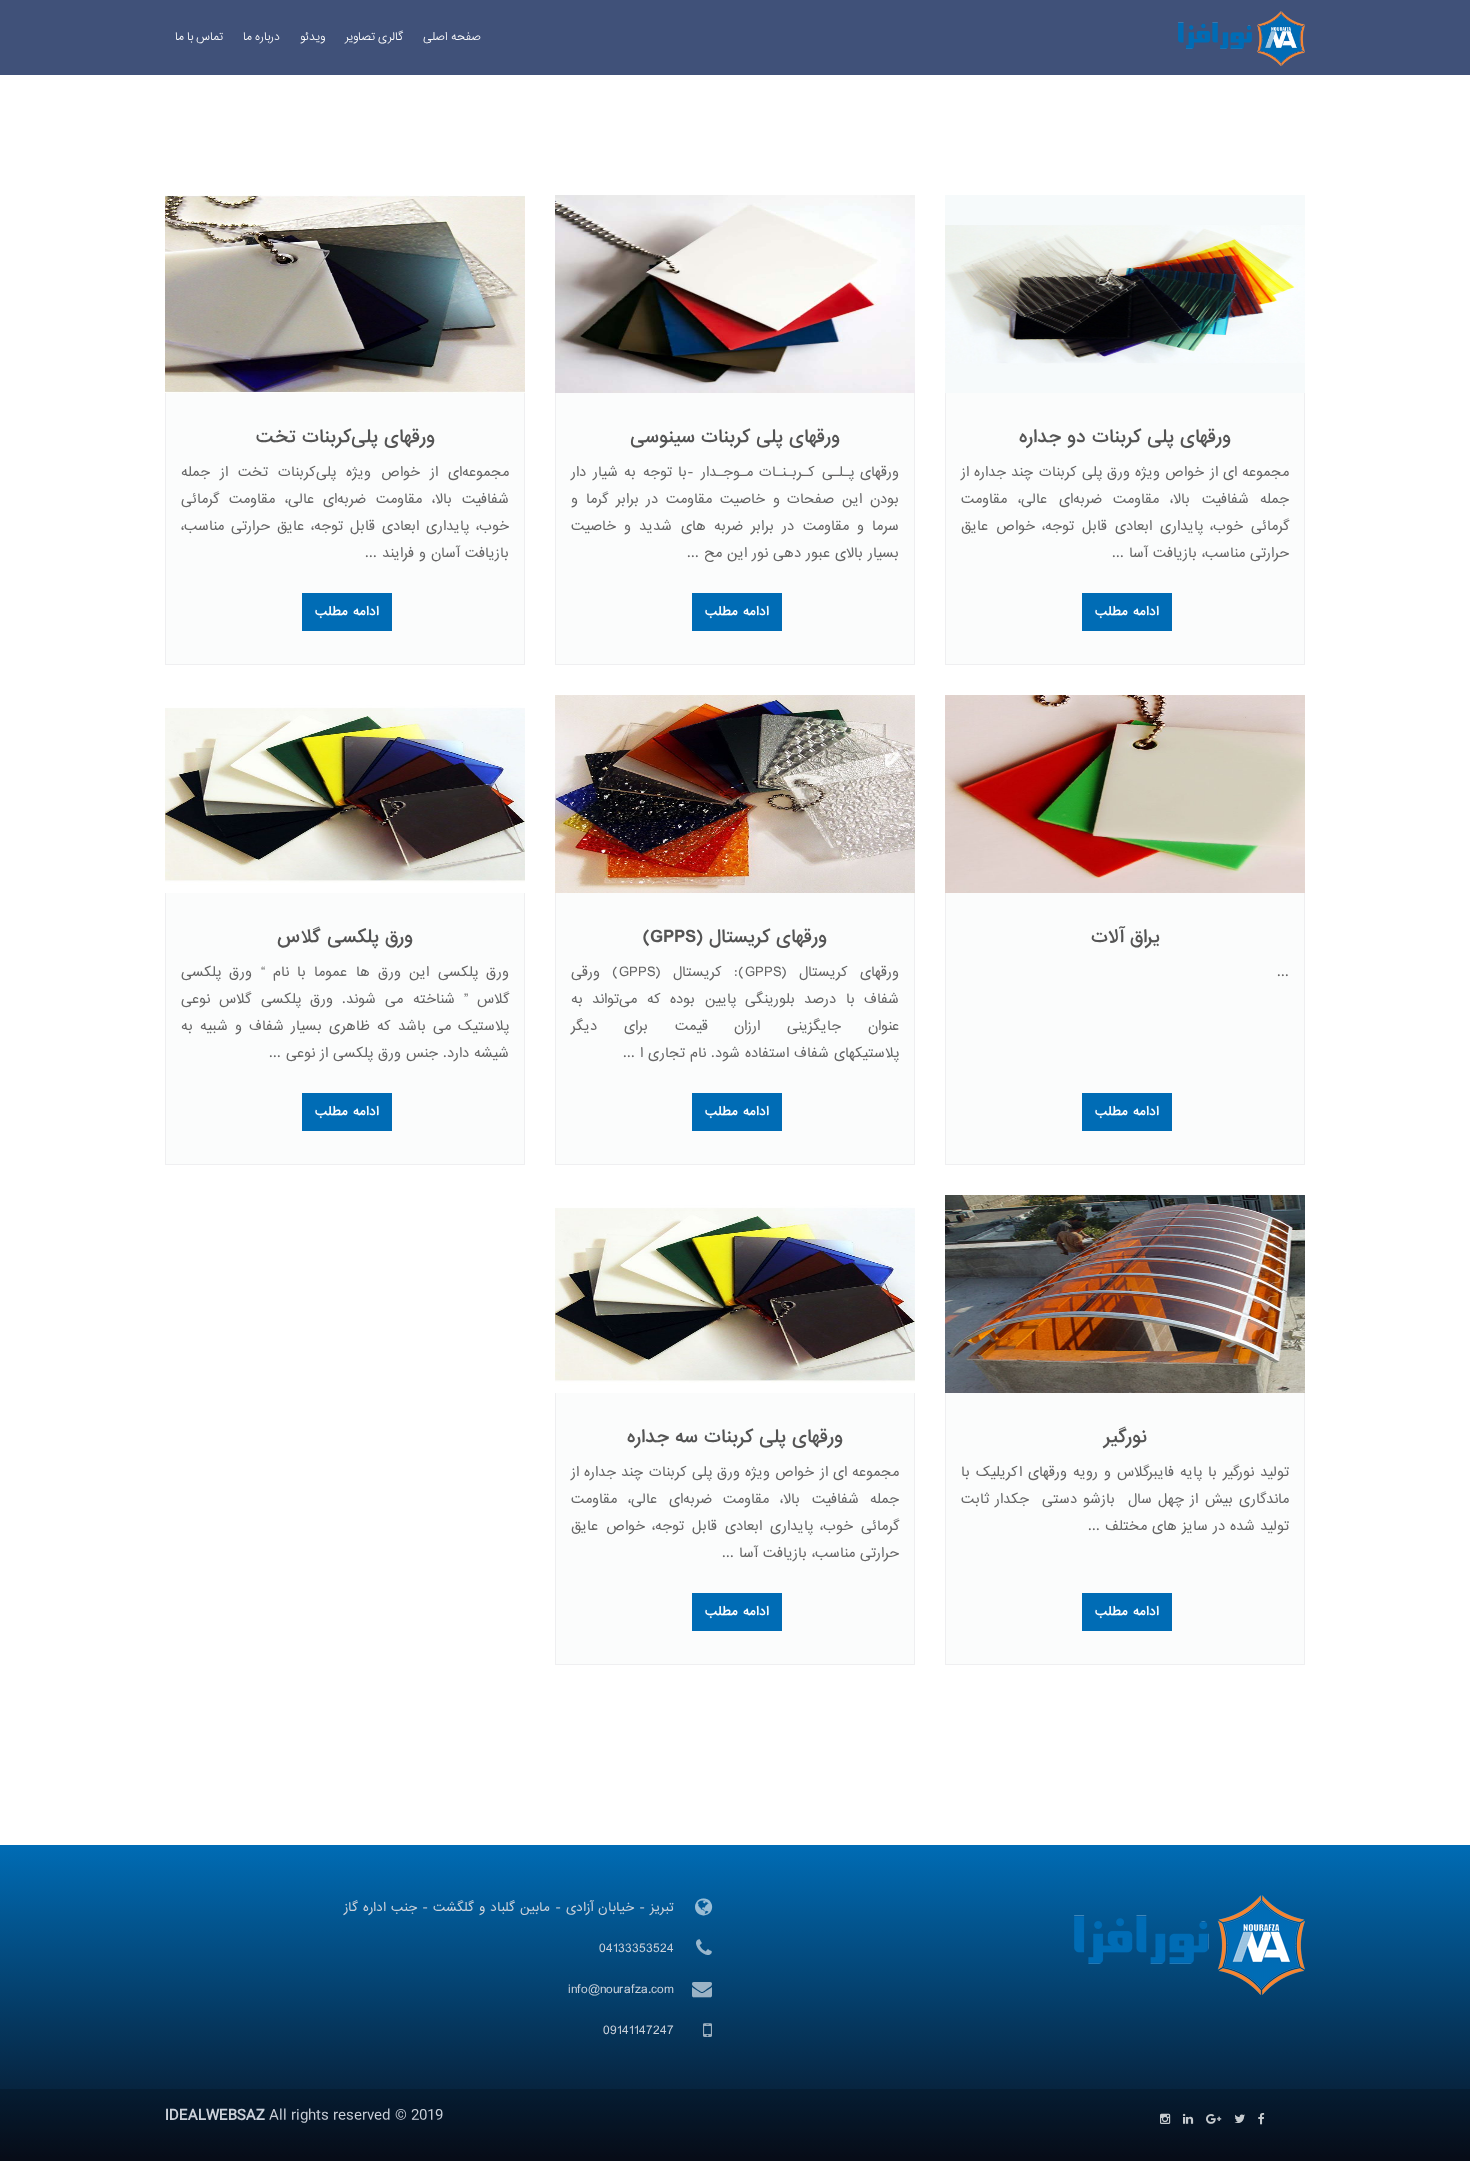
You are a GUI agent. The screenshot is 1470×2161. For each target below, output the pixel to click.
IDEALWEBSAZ (215, 2116)
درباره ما (261, 37)
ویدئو (312, 37)
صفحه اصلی (452, 37)
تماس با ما (199, 37)
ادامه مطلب (1127, 611)
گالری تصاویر (374, 37)
